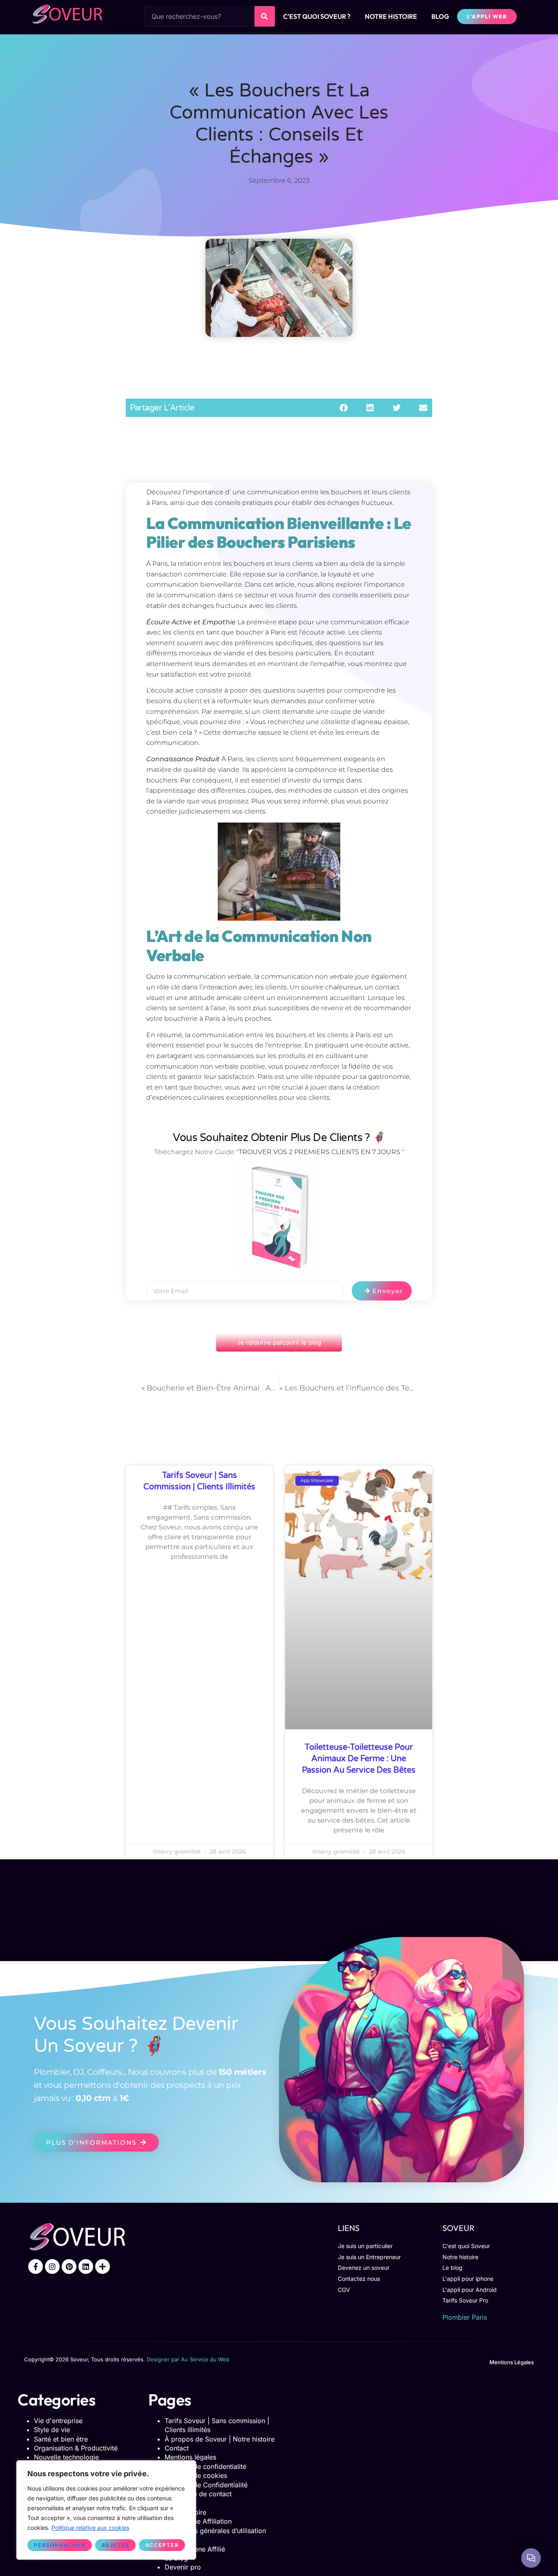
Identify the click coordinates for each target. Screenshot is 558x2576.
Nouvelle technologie (66, 2457)
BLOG (440, 16)
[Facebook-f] (36, 2267)
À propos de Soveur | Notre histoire (220, 2439)
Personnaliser (60, 2545)
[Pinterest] (69, 2267)
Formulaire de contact (198, 2494)
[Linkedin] (86, 2267)
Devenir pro (183, 2567)
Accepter (162, 2545)
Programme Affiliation (198, 2521)
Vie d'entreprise (58, 2421)
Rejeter (116, 2545)
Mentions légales (190, 2457)
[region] (106, 2510)
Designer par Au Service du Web (188, 2359)
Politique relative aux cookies (90, 2528)
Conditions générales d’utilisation (215, 2531)
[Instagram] (52, 2267)
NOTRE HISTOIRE (391, 16)
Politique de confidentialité (205, 2466)
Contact (177, 2448)
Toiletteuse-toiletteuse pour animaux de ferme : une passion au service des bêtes (359, 1759)
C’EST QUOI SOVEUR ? (317, 16)
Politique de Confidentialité (206, 2485)
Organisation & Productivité (76, 2448)
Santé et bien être (61, 2439)
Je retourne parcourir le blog (279, 1342)
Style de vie (52, 2430)
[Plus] (103, 2267)
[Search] (265, 16)
